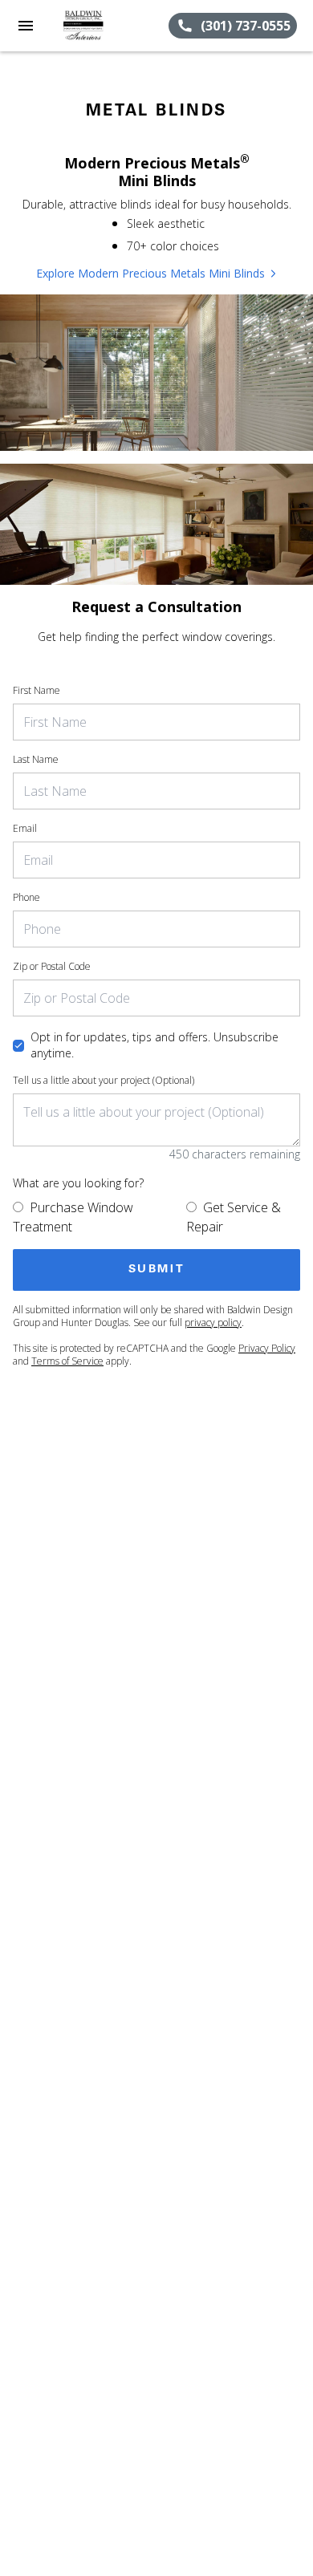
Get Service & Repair (234, 1217)
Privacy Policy (267, 1348)
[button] (26, 26)
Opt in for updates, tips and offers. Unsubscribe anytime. (154, 1045)
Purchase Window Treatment (73, 1217)
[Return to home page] (100, 26)
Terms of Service (67, 1361)
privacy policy (213, 1322)
